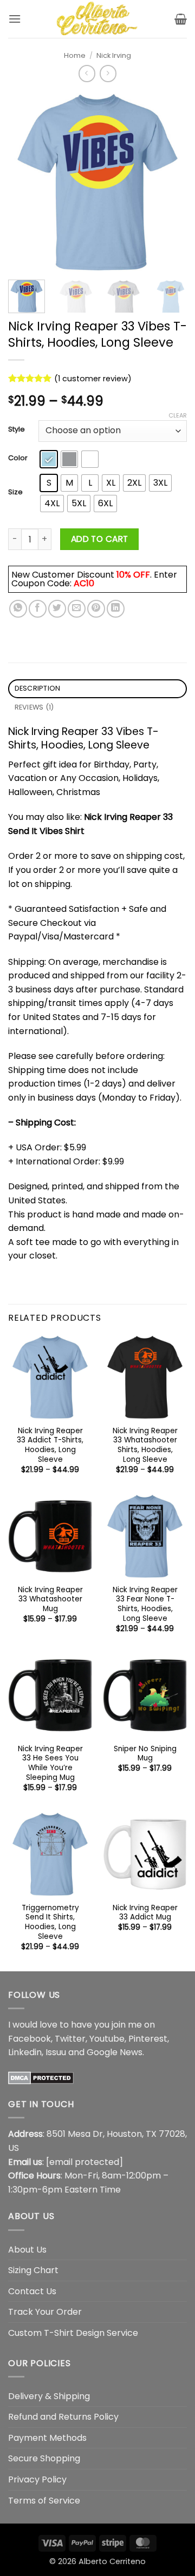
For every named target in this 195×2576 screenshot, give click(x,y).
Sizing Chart (33, 2270)
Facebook (30, 2039)
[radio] (49, 459)
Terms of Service (44, 2501)
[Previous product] (108, 73)
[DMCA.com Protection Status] (41, 2078)
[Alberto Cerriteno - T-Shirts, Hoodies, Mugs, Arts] (97, 19)
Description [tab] (38, 688)
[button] (15, 19)
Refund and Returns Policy (63, 2417)
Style (17, 429)
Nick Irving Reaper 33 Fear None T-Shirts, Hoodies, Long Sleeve (145, 1604)
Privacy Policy (37, 2479)
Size (15, 492)
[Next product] (87, 73)
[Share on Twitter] (57, 609)
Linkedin (25, 2052)
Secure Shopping (44, 2458)
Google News (115, 2052)
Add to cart (100, 539)
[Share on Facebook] (38, 609)
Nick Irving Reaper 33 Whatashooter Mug (50, 1600)
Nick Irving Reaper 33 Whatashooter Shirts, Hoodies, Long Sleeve (145, 1445)
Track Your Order (45, 2312)
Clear (178, 415)
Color (18, 458)
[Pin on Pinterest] (96, 609)
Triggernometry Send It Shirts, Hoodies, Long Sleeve (50, 1922)
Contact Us (32, 2291)
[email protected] (84, 2162)
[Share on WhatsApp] (18, 609)
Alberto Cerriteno (112, 2561)
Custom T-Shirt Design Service (73, 2333)
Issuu (56, 2052)
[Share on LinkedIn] (116, 609)
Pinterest (148, 2039)
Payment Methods (47, 2438)
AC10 (84, 583)
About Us (27, 2250)
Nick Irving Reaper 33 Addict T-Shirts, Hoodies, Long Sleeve (50, 1445)
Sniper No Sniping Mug (145, 1754)
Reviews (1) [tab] (34, 707)
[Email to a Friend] (77, 609)
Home (75, 55)
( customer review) (93, 379)
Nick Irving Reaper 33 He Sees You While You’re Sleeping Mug (50, 1763)
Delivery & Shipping (49, 2396)
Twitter (70, 2039)
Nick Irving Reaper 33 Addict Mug (145, 1913)
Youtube (107, 2039)
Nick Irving (114, 55)
